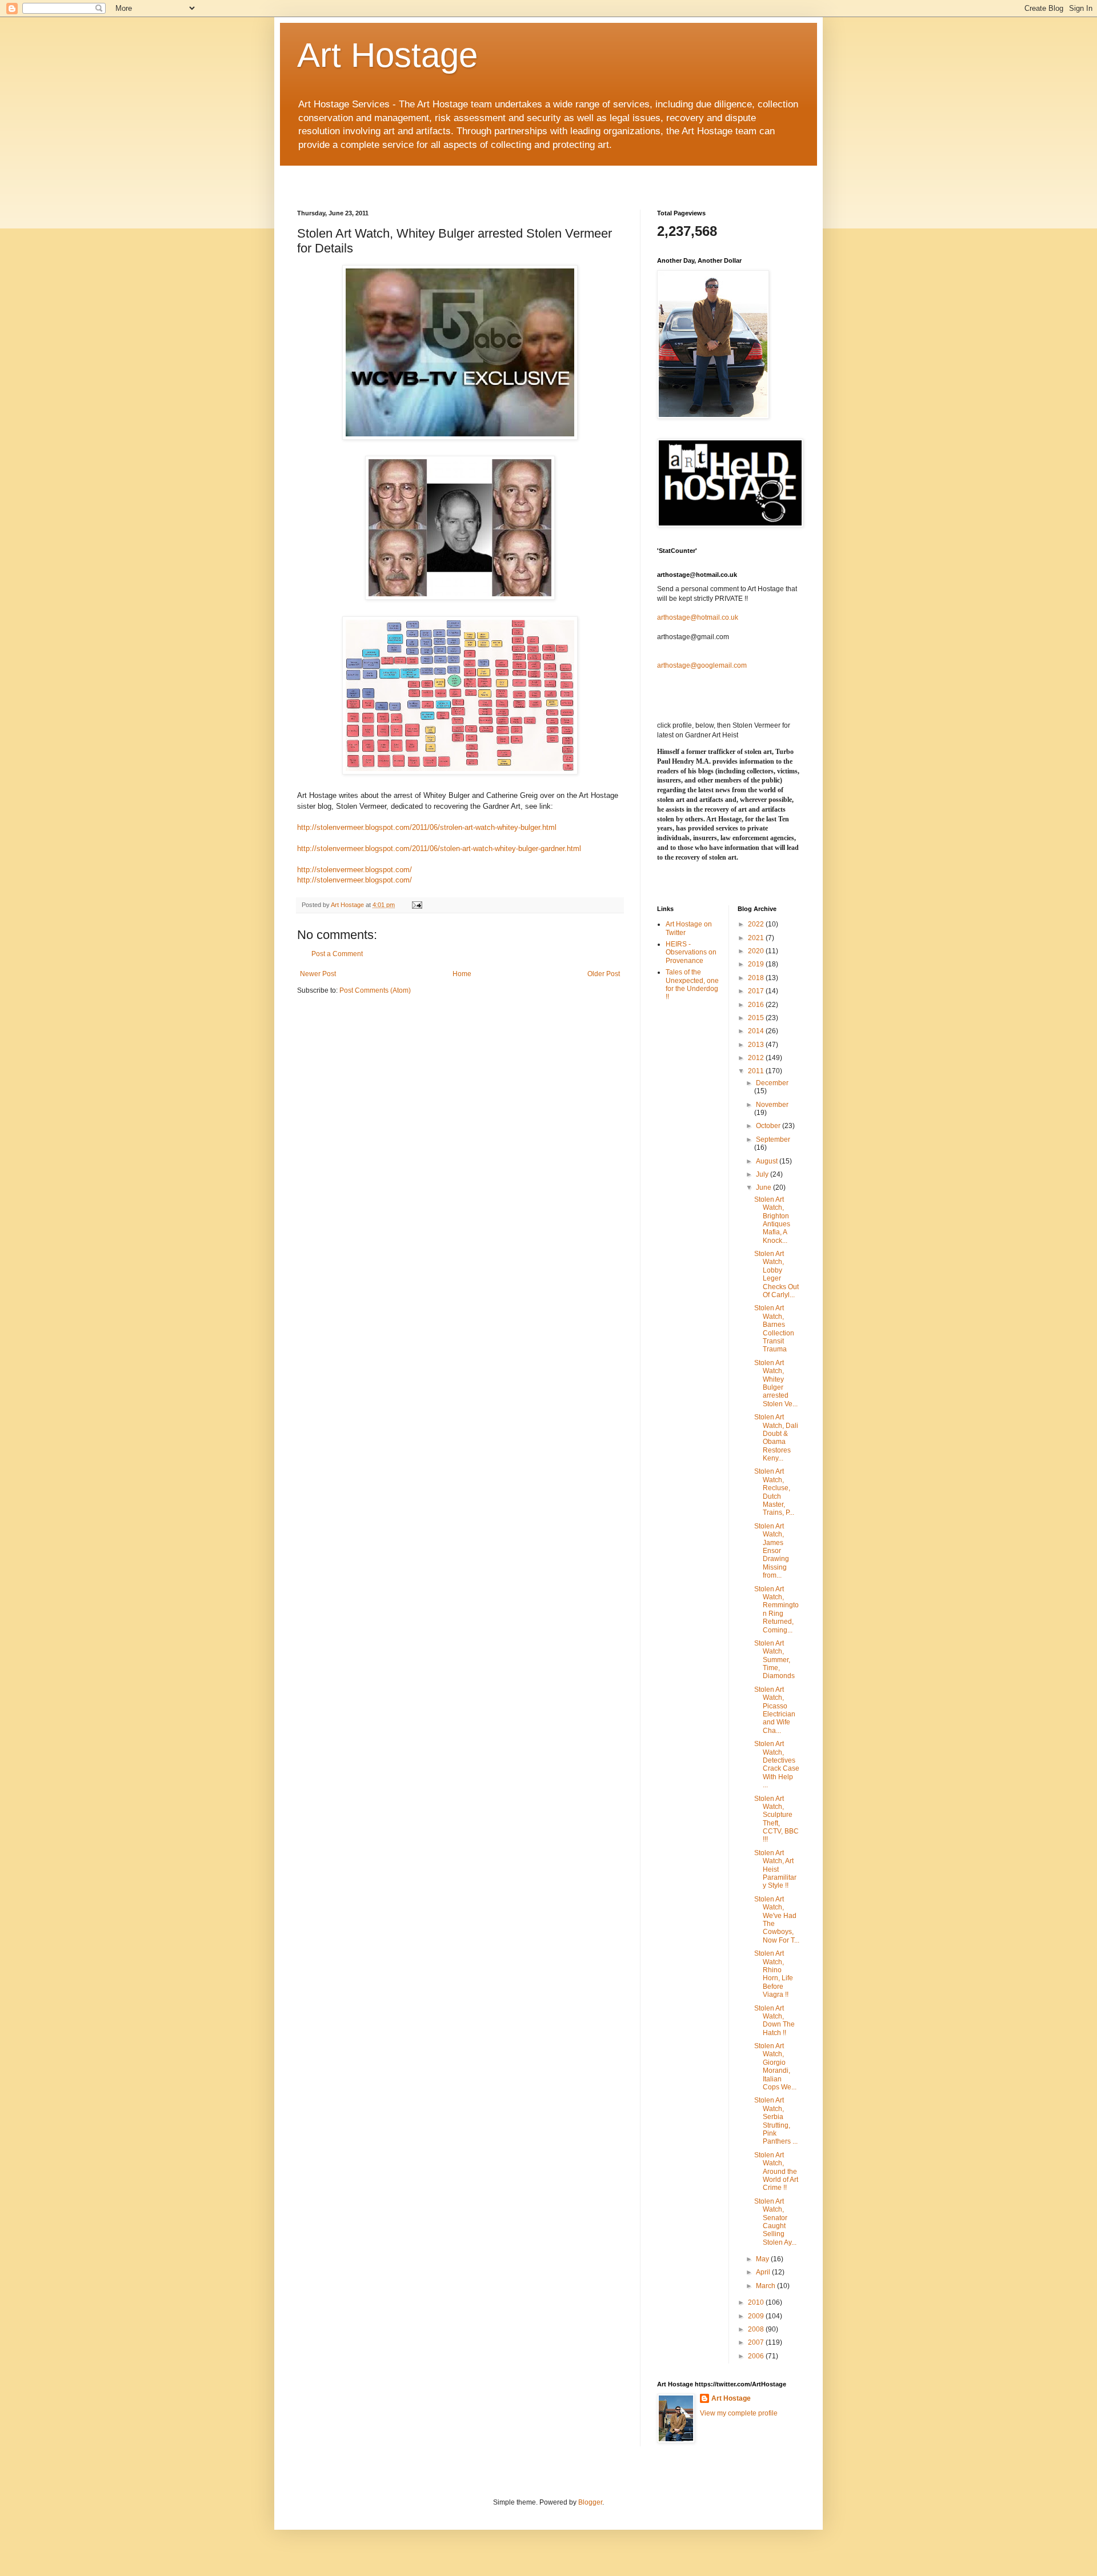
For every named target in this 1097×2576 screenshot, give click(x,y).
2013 (757, 1045)
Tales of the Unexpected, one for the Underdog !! (692, 984)
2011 (757, 1071)
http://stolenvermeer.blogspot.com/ (355, 870)
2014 (757, 1031)
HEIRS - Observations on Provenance (691, 952)
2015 (757, 1018)
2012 (757, 1058)
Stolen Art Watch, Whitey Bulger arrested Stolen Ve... (776, 1383)
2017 (757, 991)
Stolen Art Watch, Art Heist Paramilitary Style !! (775, 1869)
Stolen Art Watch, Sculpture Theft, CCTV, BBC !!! (776, 1819)
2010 (757, 2302)
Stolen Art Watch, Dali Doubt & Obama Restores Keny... (776, 1438)
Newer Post (318, 974)
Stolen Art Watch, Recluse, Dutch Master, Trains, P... (774, 1492)
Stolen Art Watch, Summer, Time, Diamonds (774, 1660)
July (763, 1174)
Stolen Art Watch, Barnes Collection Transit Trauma (774, 1329)
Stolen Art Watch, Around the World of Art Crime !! (776, 2172)
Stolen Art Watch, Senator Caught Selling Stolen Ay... (775, 2222)
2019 (757, 964)
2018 (757, 978)
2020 (757, 951)
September (773, 1139)
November (772, 1105)
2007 (757, 2342)
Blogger (590, 2502)
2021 (757, 938)
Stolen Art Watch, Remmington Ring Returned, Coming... (776, 1610)
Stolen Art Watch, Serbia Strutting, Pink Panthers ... (776, 2121)
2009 (757, 2316)
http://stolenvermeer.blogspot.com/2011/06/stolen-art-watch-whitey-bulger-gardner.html (439, 848)
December (772, 1083)
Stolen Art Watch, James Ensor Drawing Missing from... (772, 1551)
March (766, 2286)
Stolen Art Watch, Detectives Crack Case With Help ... (777, 1764)
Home (462, 974)
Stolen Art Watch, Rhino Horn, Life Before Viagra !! (774, 1974)
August (768, 1161)
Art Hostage (387, 55)
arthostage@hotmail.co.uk (698, 617)
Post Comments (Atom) (375, 990)
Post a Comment (337, 954)
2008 (757, 2329)
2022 (757, 924)
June (764, 1187)
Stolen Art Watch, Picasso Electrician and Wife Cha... (775, 1710)
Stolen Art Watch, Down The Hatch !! (774, 2021)
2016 (757, 1005)
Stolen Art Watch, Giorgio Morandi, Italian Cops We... (775, 2067)
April (764, 2272)
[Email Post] (417, 905)
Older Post (604, 974)
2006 (757, 2356)
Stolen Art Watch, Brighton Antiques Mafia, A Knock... (772, 1220)
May (763, 2259)
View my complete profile (739, 2413)
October (769, 1126)
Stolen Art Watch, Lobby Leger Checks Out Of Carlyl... (776, 1274)
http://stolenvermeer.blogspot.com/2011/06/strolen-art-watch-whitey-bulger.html (427, 827)
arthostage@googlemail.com (702, 665)
